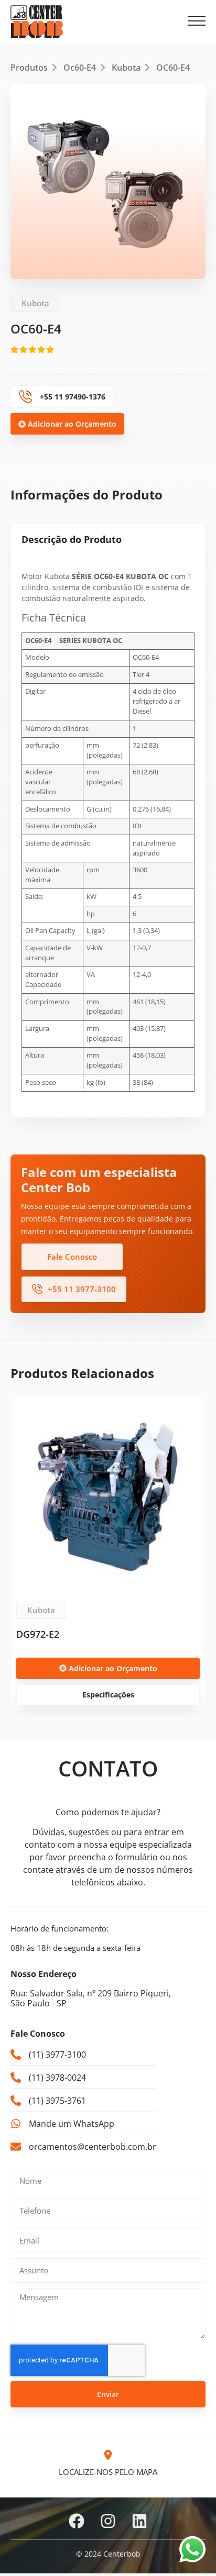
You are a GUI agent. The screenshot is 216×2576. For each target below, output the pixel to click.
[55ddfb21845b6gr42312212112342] (108, 182)
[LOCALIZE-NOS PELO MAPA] (108, 2455)
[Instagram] (108, 2521)
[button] (197, 21)
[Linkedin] (139, 2521)
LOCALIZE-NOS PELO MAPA (108, 2472)
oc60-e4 (80, 68)
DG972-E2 (38, 1634)
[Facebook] (77, 2521)
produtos (29, 68)
